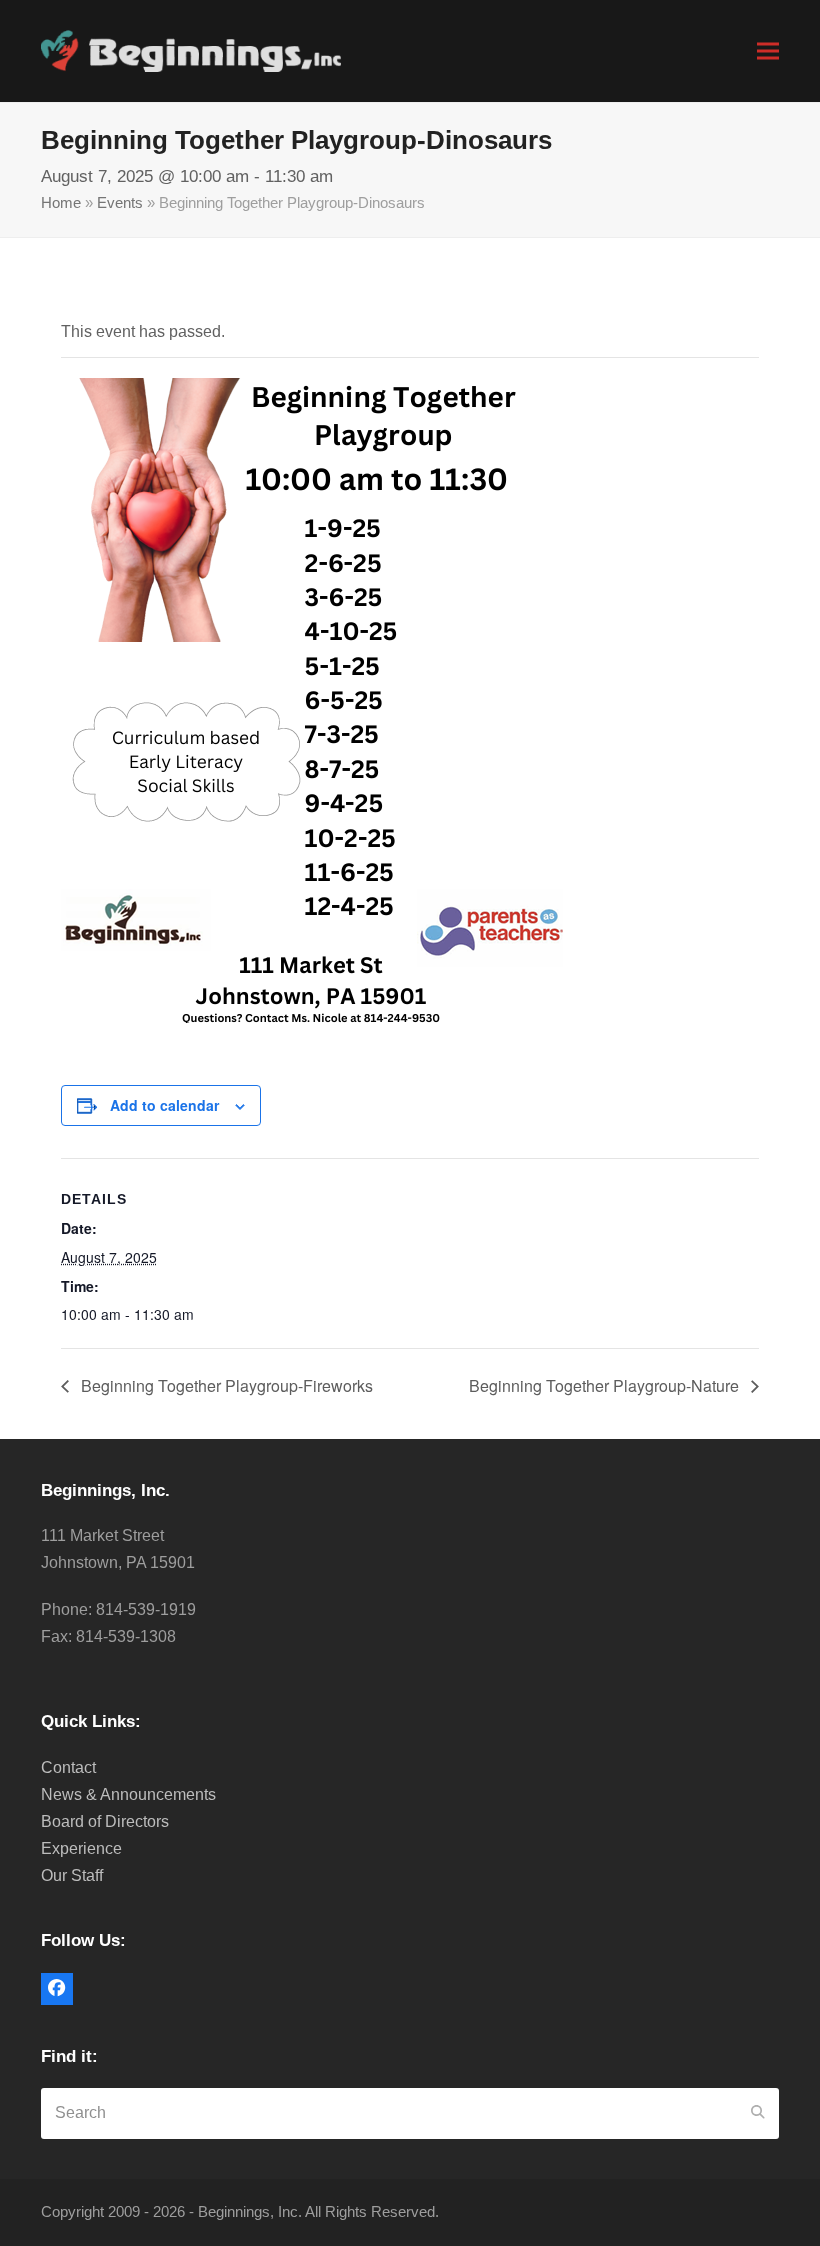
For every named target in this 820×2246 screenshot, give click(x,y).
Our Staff (72, 1875)
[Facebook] (57, 1989)
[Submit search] (758, 2113)
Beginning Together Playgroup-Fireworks (225, 1385)
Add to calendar (164, 1105)
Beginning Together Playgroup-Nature (606, 1385)
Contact (68, 1767)
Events (120, 203)
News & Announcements (128, 1794)
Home (61, 203)
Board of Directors (105, 1821)
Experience (81, 1848)
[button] (768, 50)
